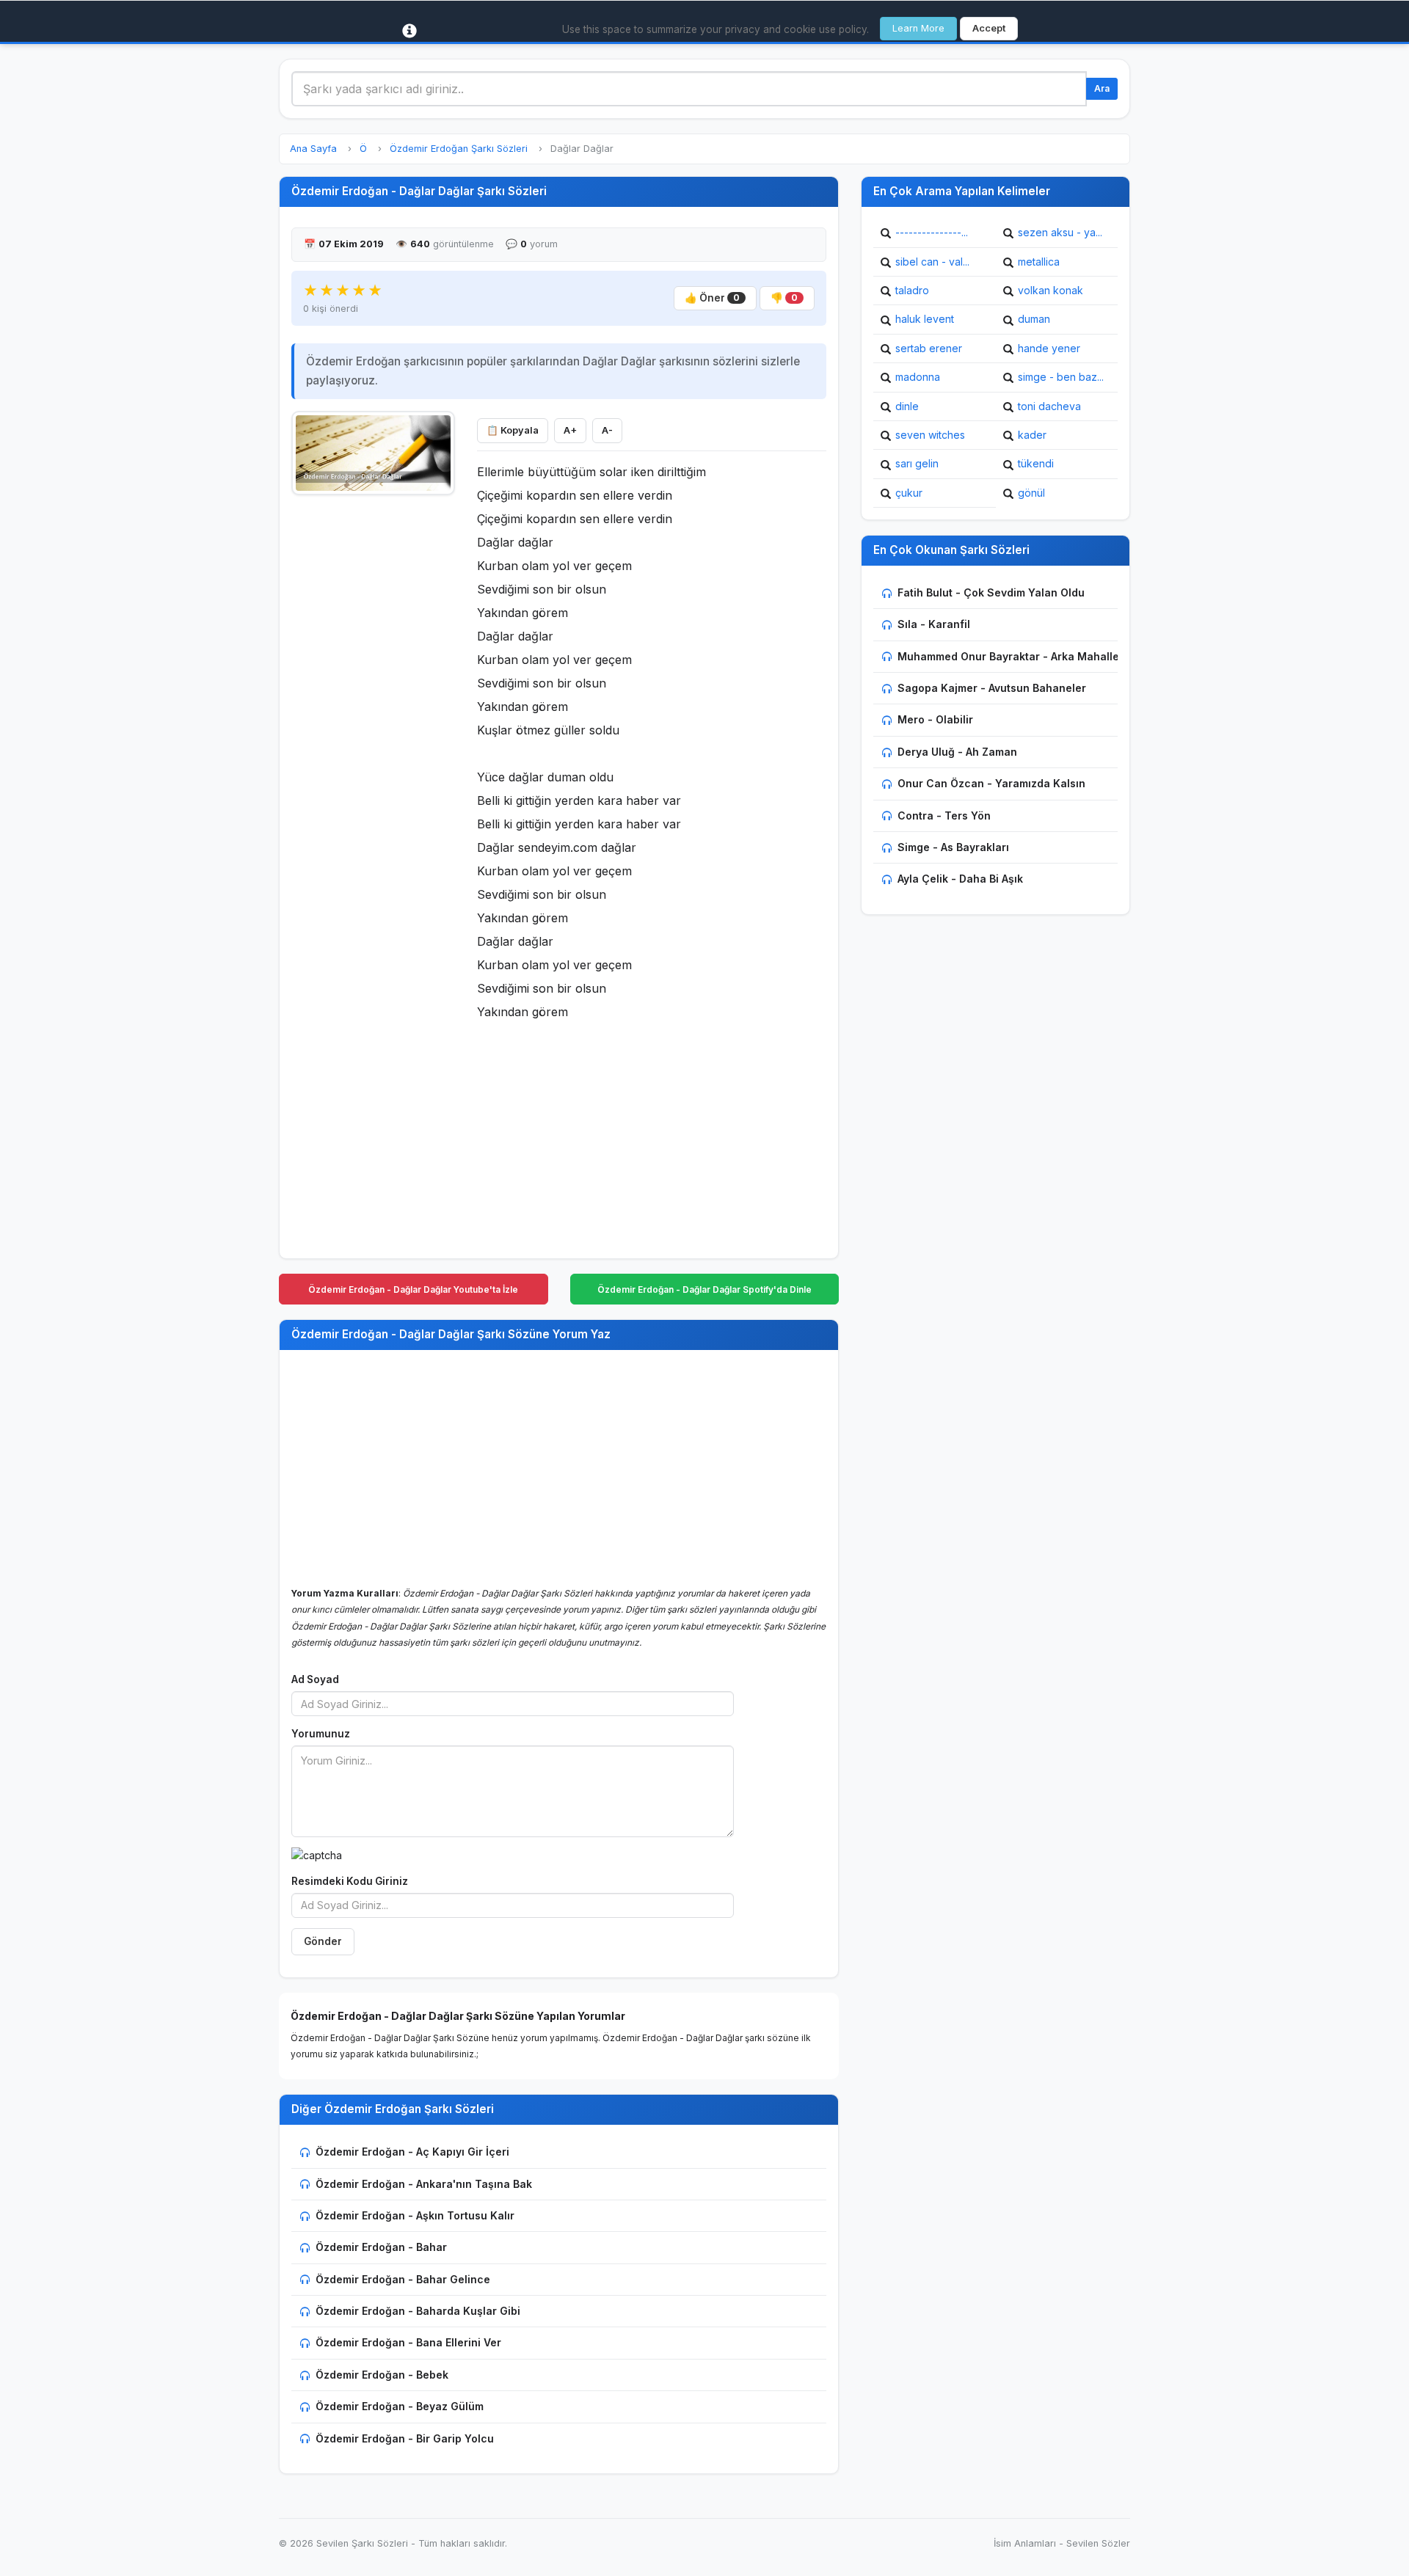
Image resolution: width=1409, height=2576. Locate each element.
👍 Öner (712, 298)
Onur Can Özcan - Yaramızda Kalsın (991, 783)
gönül (1031, 493)
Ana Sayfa (313, 149)
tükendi (1036, 463)
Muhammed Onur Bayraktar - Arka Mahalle (1008, 656)
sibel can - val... (932, 262)
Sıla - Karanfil (934, 624)
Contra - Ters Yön (944, 816)
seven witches (930, 435)
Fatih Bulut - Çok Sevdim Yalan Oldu (991, 592)
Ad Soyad (315, 1679)
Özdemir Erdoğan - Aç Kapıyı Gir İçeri (412, 2152)
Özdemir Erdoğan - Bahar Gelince (403, 2279)
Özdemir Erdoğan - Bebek (382, 2375)
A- (607, 430)
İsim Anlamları (1025, 2543)
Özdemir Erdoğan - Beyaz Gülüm (400, 2406)
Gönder (323, 1941)
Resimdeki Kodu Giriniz (350, 1881)
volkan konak (1051, 290)
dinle (907, 406)
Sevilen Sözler (1098, 2543)
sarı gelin (917, 463)
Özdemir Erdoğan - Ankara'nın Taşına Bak (424, 2184)
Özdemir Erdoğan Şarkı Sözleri (459, 149)
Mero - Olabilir (935, 719)
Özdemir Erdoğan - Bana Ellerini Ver (408, 2342)
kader (1032, 435)
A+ (570, 430)
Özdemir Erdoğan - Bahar (381, 2247)
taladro (912, 290)
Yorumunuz (321, 1734)
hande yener (1049, 348)
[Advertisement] (373, 724)
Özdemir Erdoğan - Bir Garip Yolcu (405, 2438)
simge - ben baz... (1061, 377)
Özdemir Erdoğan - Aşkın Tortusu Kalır (415, 2215)
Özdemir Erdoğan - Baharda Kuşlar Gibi (418, 2311)
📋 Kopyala (513, 430)
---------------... (932, 232)
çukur (909, 493)
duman (1034, 319)
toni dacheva (1049, 406)
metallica (1039, 262)
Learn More (918, 28)
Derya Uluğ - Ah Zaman (957, 752)
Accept (989, 28)
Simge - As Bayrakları (953, 847)
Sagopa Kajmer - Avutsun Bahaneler (992, 688)
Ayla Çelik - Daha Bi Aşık (960, 879)
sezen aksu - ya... (1060, 232)
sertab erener (929, 348)
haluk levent (925, 319)
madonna (918, 377)
